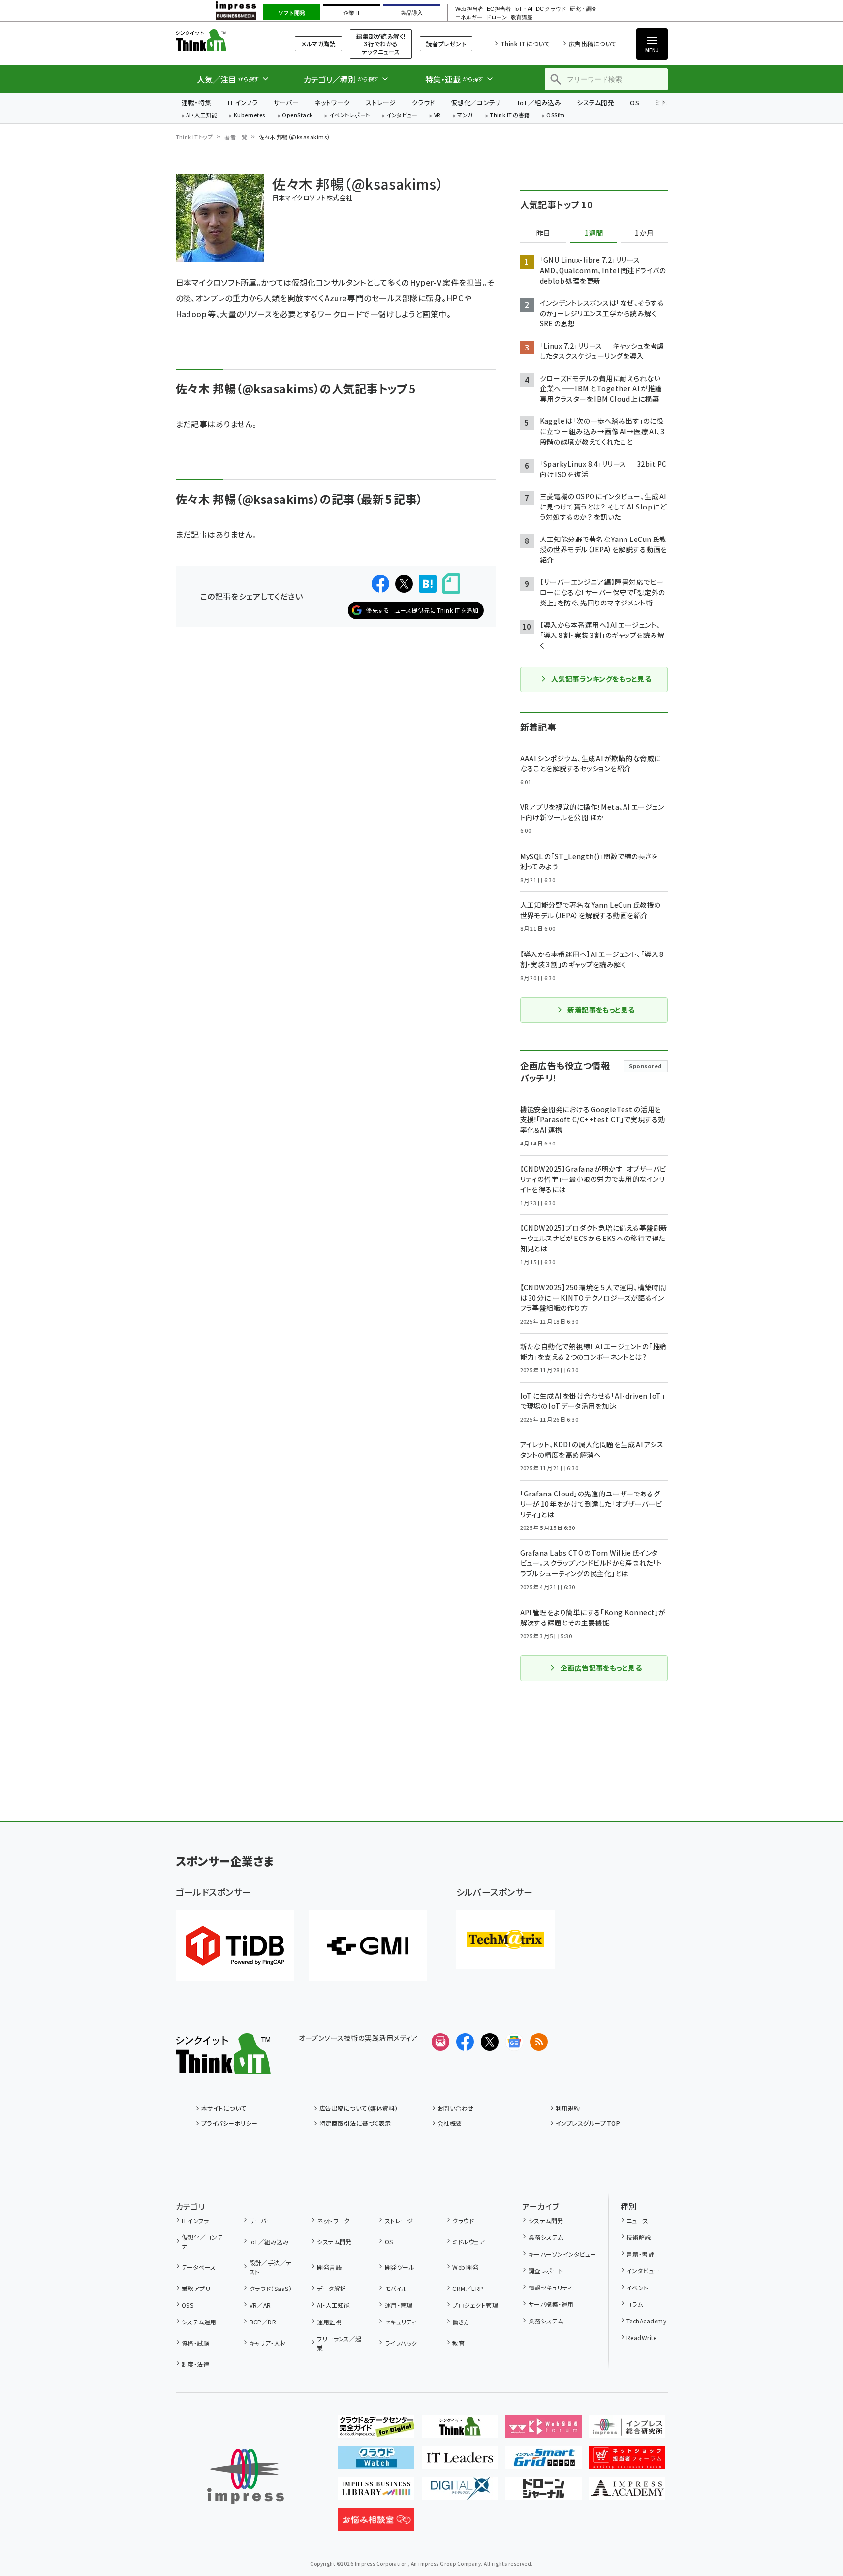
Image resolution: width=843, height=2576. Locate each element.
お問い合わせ (456, 2108)
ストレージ (381, 103)
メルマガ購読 (318, 44)
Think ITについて (525, 44)
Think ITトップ (194, 137)
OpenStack (297, 115)
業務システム (546, 2237)
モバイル (396, 2288)
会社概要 (450, 2123)
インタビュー (402, 115)
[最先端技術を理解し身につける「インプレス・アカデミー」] (627, 2492)
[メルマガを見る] (440, 2042)
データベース (199, 2267)
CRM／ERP (468, 2288)
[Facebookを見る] (465, 2042)
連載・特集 (197, 103)
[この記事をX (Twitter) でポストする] (404, 584)
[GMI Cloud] (368, 1946)
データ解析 (331, 2288)
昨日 (543, 233)
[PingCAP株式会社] (235, 1946)
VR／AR (260, 2305)
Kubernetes (250, 115)
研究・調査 (583, 9)
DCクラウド (551, 9)
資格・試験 (195, 2343)
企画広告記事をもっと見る (601, 1668)
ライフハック (401, 2343)
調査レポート (546, 2271)
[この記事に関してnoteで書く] (451, 584)
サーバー (286, 103)
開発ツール (400, 2267)
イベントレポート (350, 115)
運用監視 (329, 2322)
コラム (635, 2304)
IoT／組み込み (539, 103)
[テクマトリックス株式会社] (505, 1940)
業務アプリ (196, 2288)
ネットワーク (332, 103)
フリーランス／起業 (339, 2343)
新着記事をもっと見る (601, 1010)
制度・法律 (195, 2364)
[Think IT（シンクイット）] (223, 2067)
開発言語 (329, 2267)
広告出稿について (593, 44)
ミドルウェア (468, 2242)
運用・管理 (399, 2305)
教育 (458, 2343)
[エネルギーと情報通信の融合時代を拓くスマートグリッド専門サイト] (544, 2461)
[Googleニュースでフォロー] (514, 2042)
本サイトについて (224, 2108)
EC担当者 (499, 9)
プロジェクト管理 (475, 2305)
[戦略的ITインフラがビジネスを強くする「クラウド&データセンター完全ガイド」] (376, 2430)
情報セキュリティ (550, 2287)
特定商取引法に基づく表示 (355, 2123)
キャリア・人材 (268, 2343)
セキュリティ (400, 2322)
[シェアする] (380, 584)
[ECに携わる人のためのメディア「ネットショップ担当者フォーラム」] (627, 2461)
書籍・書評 (640, 2254)
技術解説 (639, 2237)
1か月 (644, 233)
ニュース (638, 2220)
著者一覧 (236, 137)
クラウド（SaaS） (271, 2288)
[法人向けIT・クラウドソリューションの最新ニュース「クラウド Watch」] (376, 2461)
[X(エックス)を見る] (490, 2042)
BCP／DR (263, 2322)
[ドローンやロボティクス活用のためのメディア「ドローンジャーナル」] (544, 2492)
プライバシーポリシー (230, 2123)
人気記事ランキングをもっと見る (601, 679)
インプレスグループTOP (588, 2123)
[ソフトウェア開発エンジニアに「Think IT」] (460, 2430)
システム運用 (199, 2322)
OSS (187, 2305)
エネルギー (469, 17)
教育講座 (522, 17)
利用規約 (568, 2108)
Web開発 (465, 2267)
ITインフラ (243, 103)
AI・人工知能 (202, 115)
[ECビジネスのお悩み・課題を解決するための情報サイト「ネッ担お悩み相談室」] (376, 2523)
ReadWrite (641, 2337)
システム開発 (595, 103)
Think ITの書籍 (510, 115)
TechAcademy (646, 2321)
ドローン (497, 17)
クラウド (423, 103)
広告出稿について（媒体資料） (359, 2108)
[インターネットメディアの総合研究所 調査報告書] (627, 2430)
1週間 (594, 233)
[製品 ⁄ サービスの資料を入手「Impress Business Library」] (376, 2492)
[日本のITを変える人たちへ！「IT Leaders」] (460, 2461)
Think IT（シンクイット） (223, 40)
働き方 (461, 2322)
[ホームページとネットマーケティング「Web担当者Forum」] (544, 2430)
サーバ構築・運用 (551, 2304)
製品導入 (412, 13)
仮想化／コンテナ (476, 103)
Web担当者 (469, 9)
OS (635, 103)
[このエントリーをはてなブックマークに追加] (428, 584)
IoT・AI (523, 9)
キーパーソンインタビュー (562, 2254)
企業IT (352, 13)
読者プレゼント (446, 44)
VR (437, 115)
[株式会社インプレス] (246, 2476)
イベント (638, 2287)
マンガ (465, 115)
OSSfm (555, 115)
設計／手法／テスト (271, 2267)
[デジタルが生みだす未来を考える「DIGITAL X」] (460, 2492)
